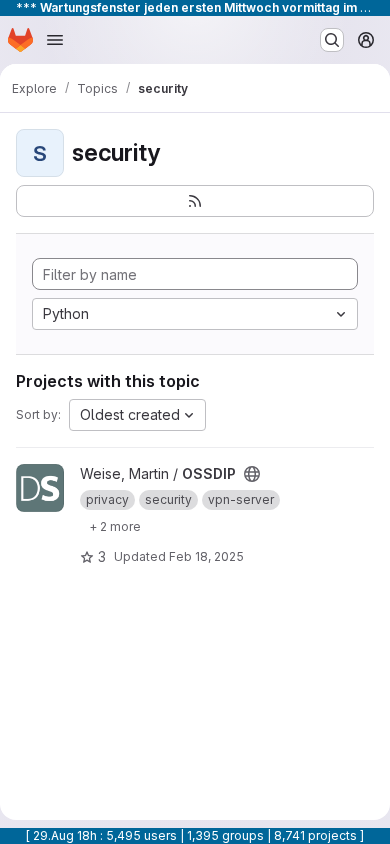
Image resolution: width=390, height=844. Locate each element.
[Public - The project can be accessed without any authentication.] (252, 474)
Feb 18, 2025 (206, 556)
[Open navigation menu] (55, 40)
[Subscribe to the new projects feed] (195, 201)
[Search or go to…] (332, 40)
